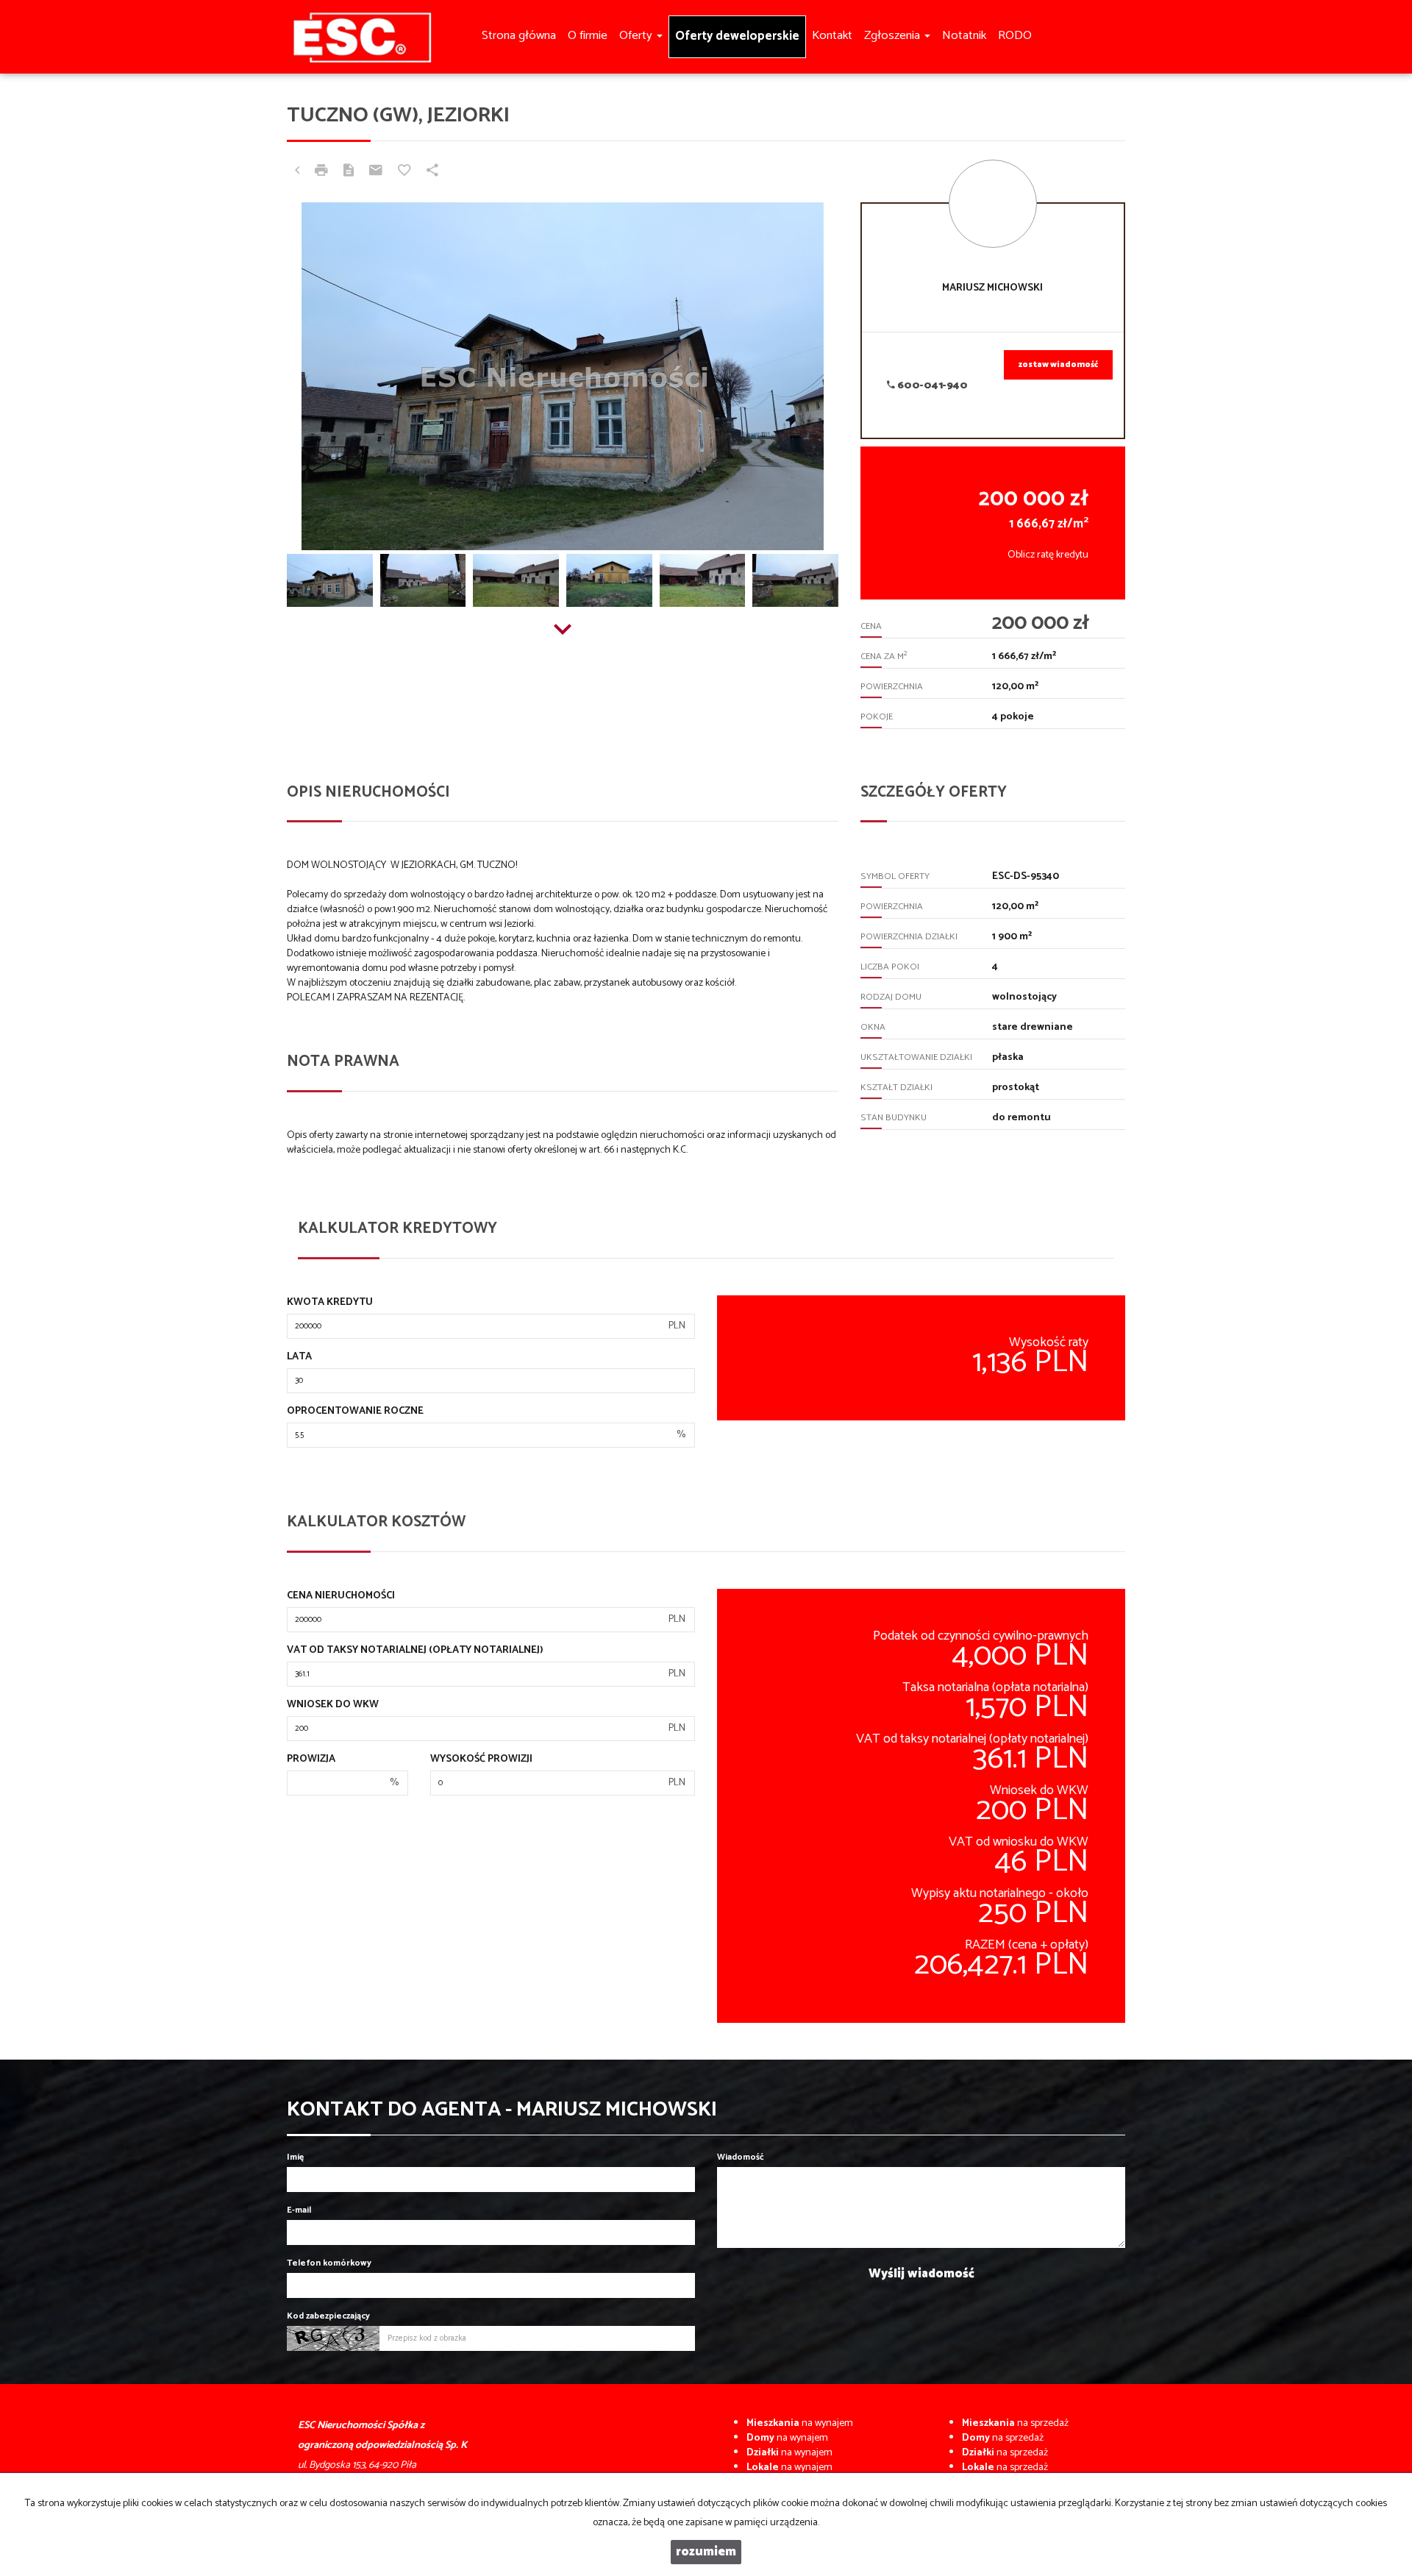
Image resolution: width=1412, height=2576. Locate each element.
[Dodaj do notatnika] (404, 172)
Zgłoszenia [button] (894, 36)
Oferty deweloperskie (737, 36)
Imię (295, 2157)
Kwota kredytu (330, 1303)
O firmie (588, 36)
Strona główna (519, 36)
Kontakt (832, 36)
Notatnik (964, 36)
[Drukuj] (321, 172)
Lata (299, 1357)
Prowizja (311, 1760)
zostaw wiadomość (1058, 365)
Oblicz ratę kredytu (1048, 555)
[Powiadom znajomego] (376, 172)
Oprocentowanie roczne (355, 1412)
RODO (1015, 36)
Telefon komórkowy (329, 2263)
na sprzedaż (1015, 2423)
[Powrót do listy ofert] (297, 172)
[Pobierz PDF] (349, 172)
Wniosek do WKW (333, 1705)
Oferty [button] (637, 36)
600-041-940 (931, 386)
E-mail (299, 2210)
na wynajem (800, 2423)
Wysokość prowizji (481, 1760)
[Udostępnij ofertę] (432, 172)
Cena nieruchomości (341, 1596)
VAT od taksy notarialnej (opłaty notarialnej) (415, 1651)
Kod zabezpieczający (328, 2316)
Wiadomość (741, 2157)
